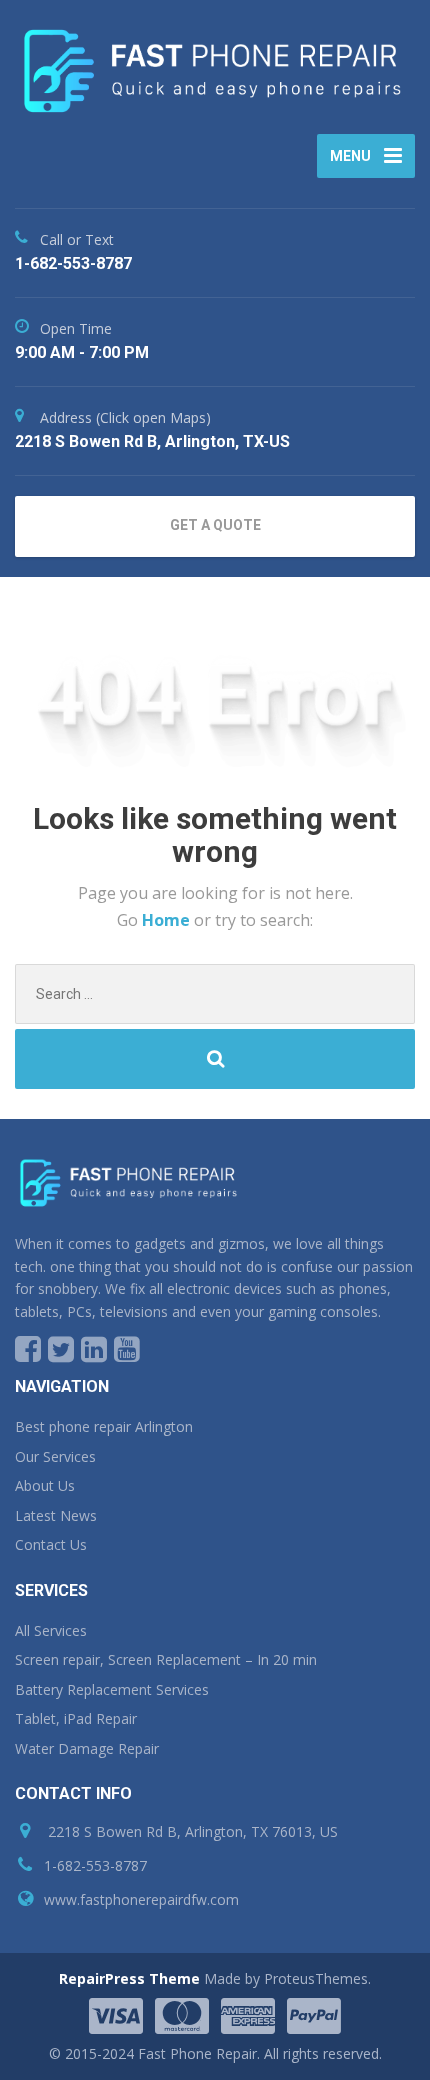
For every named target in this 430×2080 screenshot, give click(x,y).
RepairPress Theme (129, 1978)
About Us (45, 1485)
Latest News (56, 1515)
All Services (51, 1630)
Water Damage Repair (87, 1748)
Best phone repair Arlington (104, 1426)
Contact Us (51, 1544)
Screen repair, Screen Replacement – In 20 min (166, 1659)
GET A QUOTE (215, 525)
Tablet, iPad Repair (76, 1718)
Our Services (55, 1456)
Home (168, 920)
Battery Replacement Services (112, 1689)
